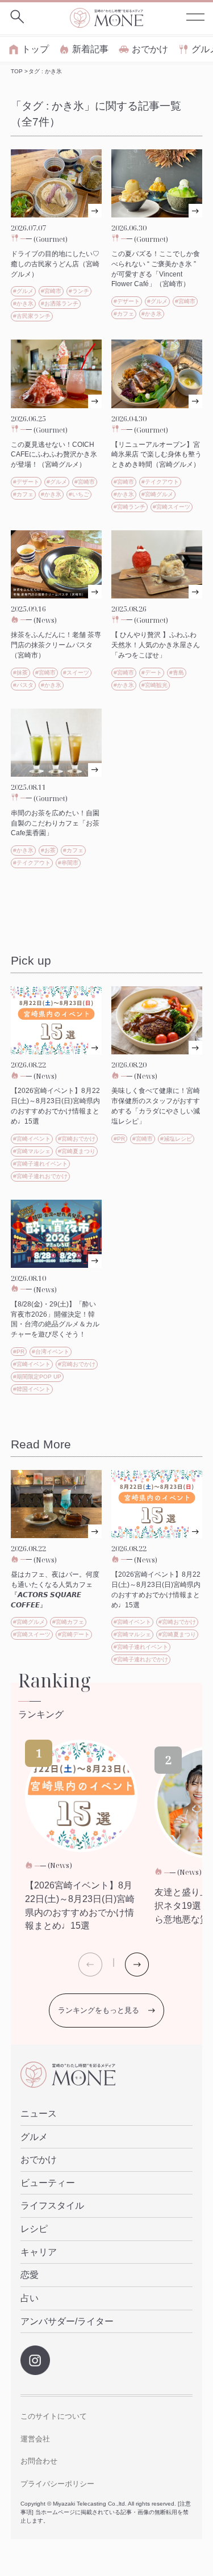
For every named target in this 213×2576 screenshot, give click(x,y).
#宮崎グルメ (157, 494)
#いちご (79, 494)
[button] (137, 1965)
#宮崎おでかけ (77, 1139)
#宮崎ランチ (130, 507)
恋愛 (30, 2275)
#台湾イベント (51, 1352)
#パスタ (23, 685)
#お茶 (48, 850)
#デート (152, 673)
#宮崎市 (51, 291)
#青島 (177, 673)
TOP (17, 71)
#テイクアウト (160, 482)
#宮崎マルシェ (32, 1151)
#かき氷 (23, 303)
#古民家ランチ (32, 316)
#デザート (127, 301)
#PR (119, 1139)
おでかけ (150, 49)
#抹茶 (20, 673)
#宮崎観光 (154, 685)
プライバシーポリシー (57, 2484)
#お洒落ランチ (60, 303)
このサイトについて (54, 2416)
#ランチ (79, 291)
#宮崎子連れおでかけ (40, 1176)
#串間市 (68, 863)
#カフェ (124, 314)
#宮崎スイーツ (172, 507)
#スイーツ (76, 673)
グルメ (34, 2137)
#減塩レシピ (176, 1139)
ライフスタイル (52, 2206)
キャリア (39, 2252)
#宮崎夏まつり (77, 1151)
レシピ (34, 2229)
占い (30, 2298)
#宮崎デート (74, 1634)
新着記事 (90, 49)
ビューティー (48, 2183)
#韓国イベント (32, 1389)
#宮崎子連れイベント (40, 1164)
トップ (35, 49)
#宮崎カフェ (68, 1622)
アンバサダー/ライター (67, 2321)
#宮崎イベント (32, 1139)
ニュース (39, 2114)
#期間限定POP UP (37, 1377)
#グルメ (23, 291)
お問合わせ (39, 2461)
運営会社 (35, 2439)
